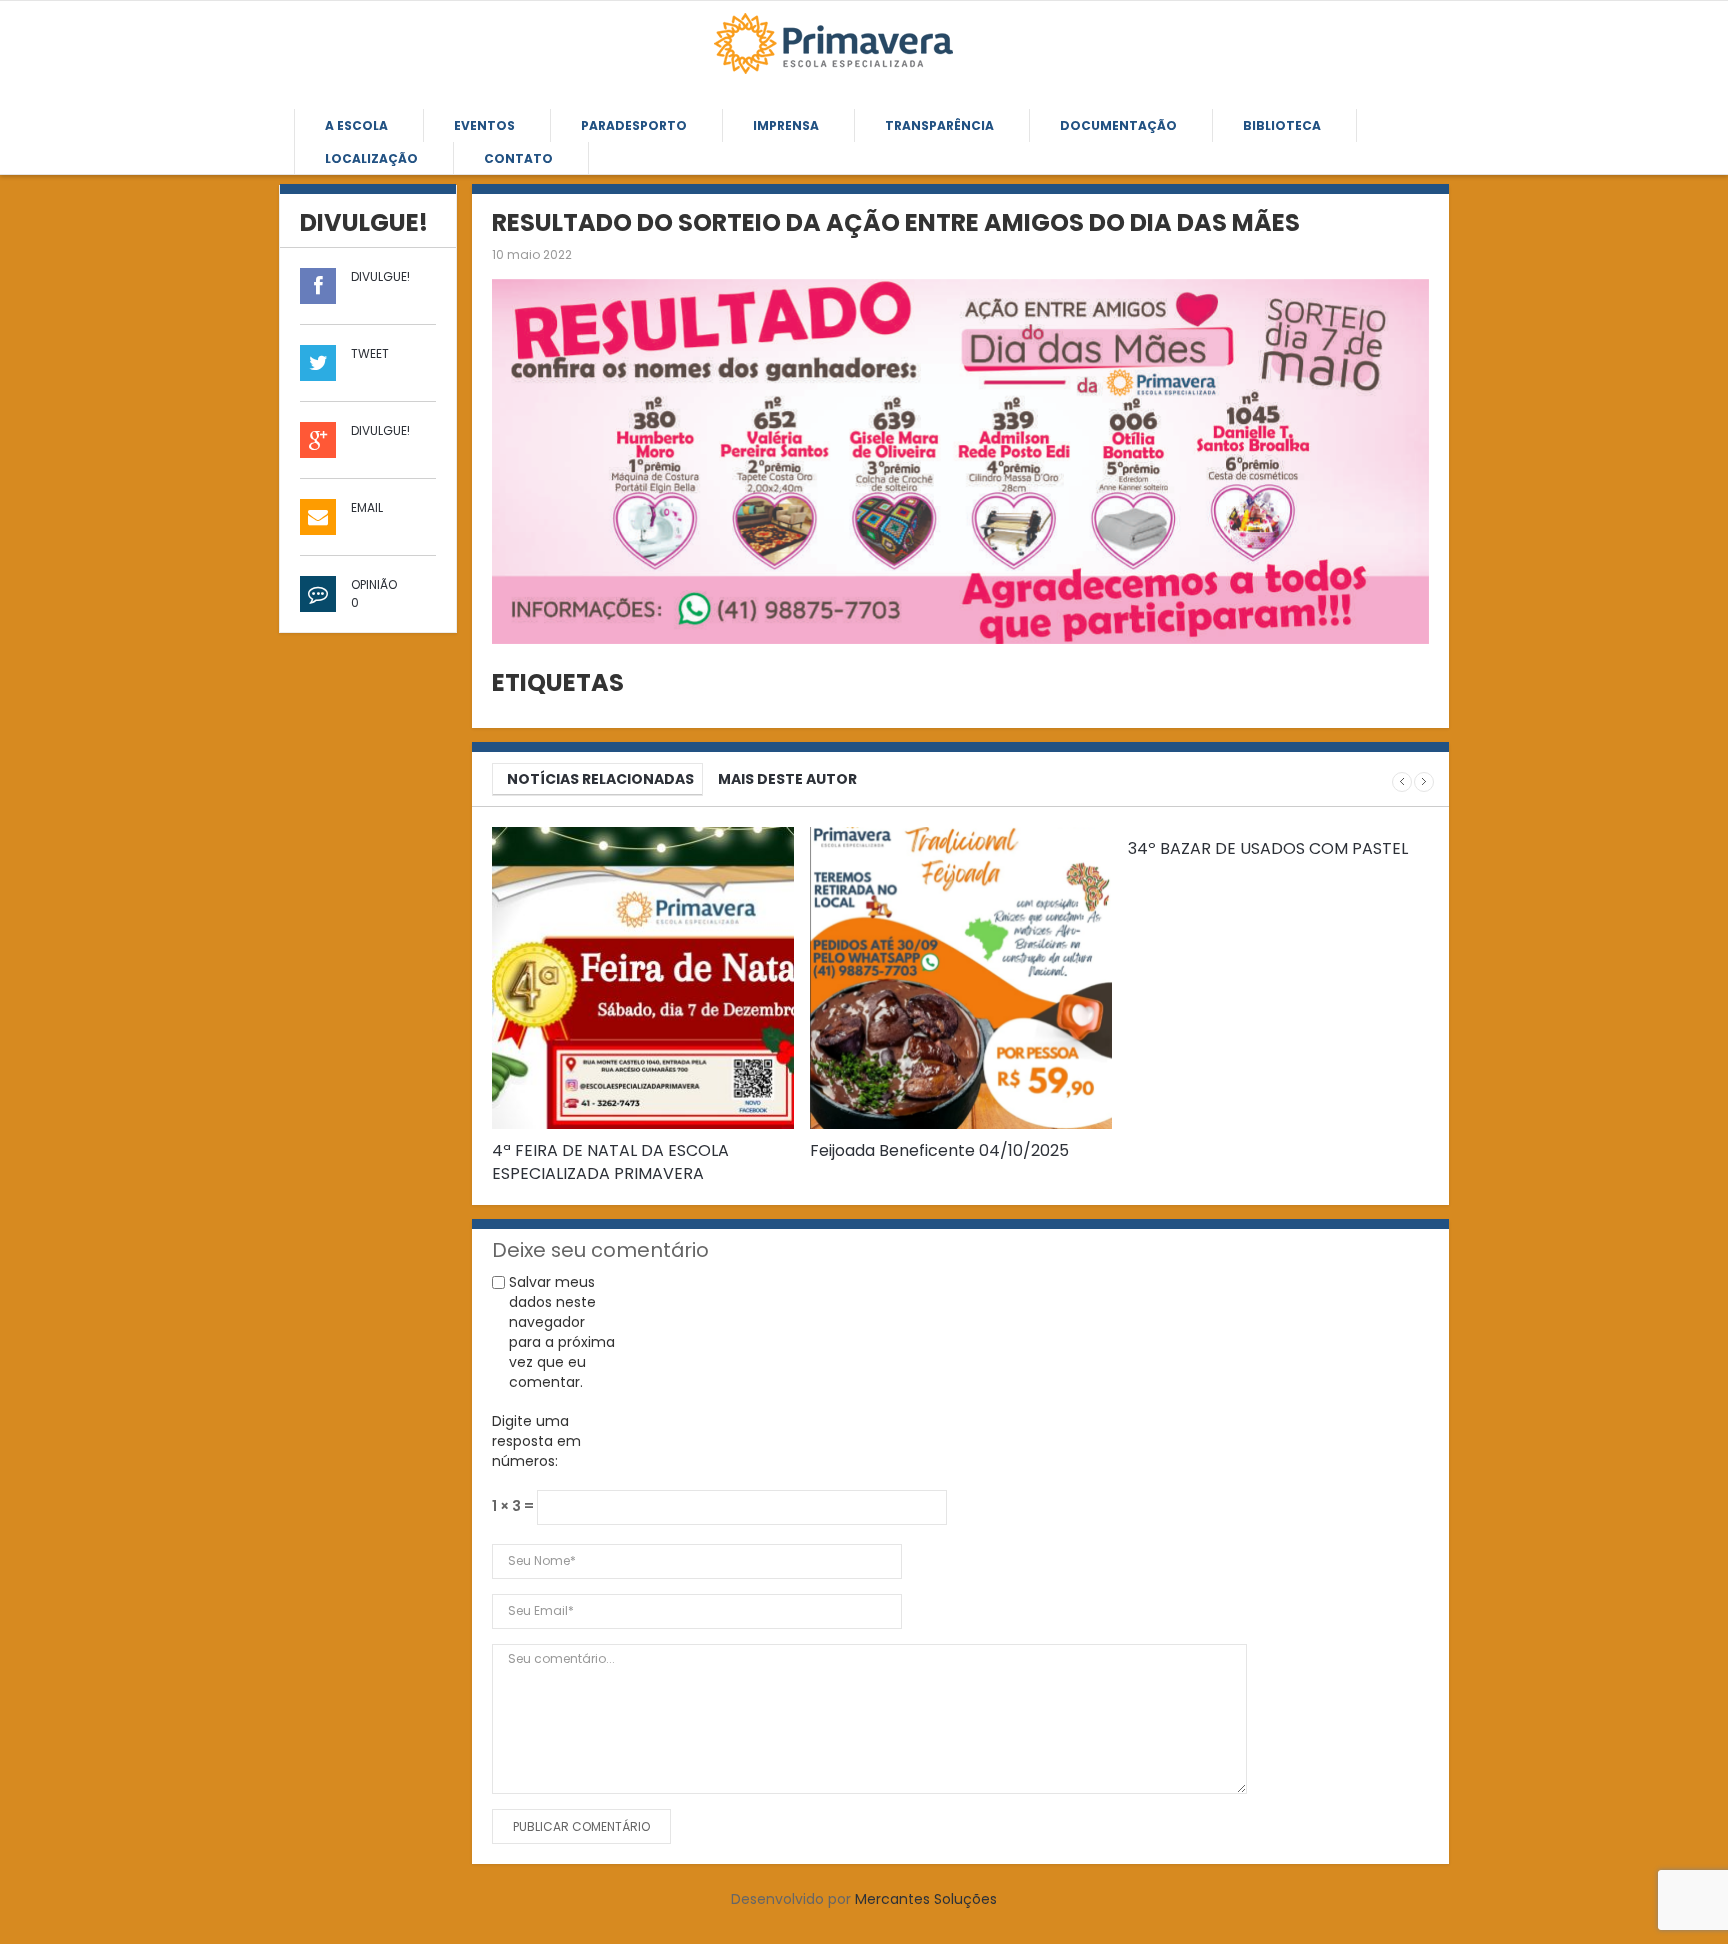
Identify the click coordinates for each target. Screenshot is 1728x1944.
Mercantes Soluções (926, 1899)
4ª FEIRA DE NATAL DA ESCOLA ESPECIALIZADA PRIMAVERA (610, 1162)
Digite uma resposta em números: (536, 1441)
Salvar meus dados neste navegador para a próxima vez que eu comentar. (562, 1332)
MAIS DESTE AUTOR (787, 779)
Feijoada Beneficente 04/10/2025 (939, 1150)
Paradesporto (634, 125)
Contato (518, 158)
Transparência (939, 125)
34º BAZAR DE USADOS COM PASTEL (1268, 848)
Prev (1402, 782)
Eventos (484, 125)
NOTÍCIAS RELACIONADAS (600, 779)
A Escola (356, 125)
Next (1424, 782)
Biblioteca (1282, 125)
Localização (371, 158)
